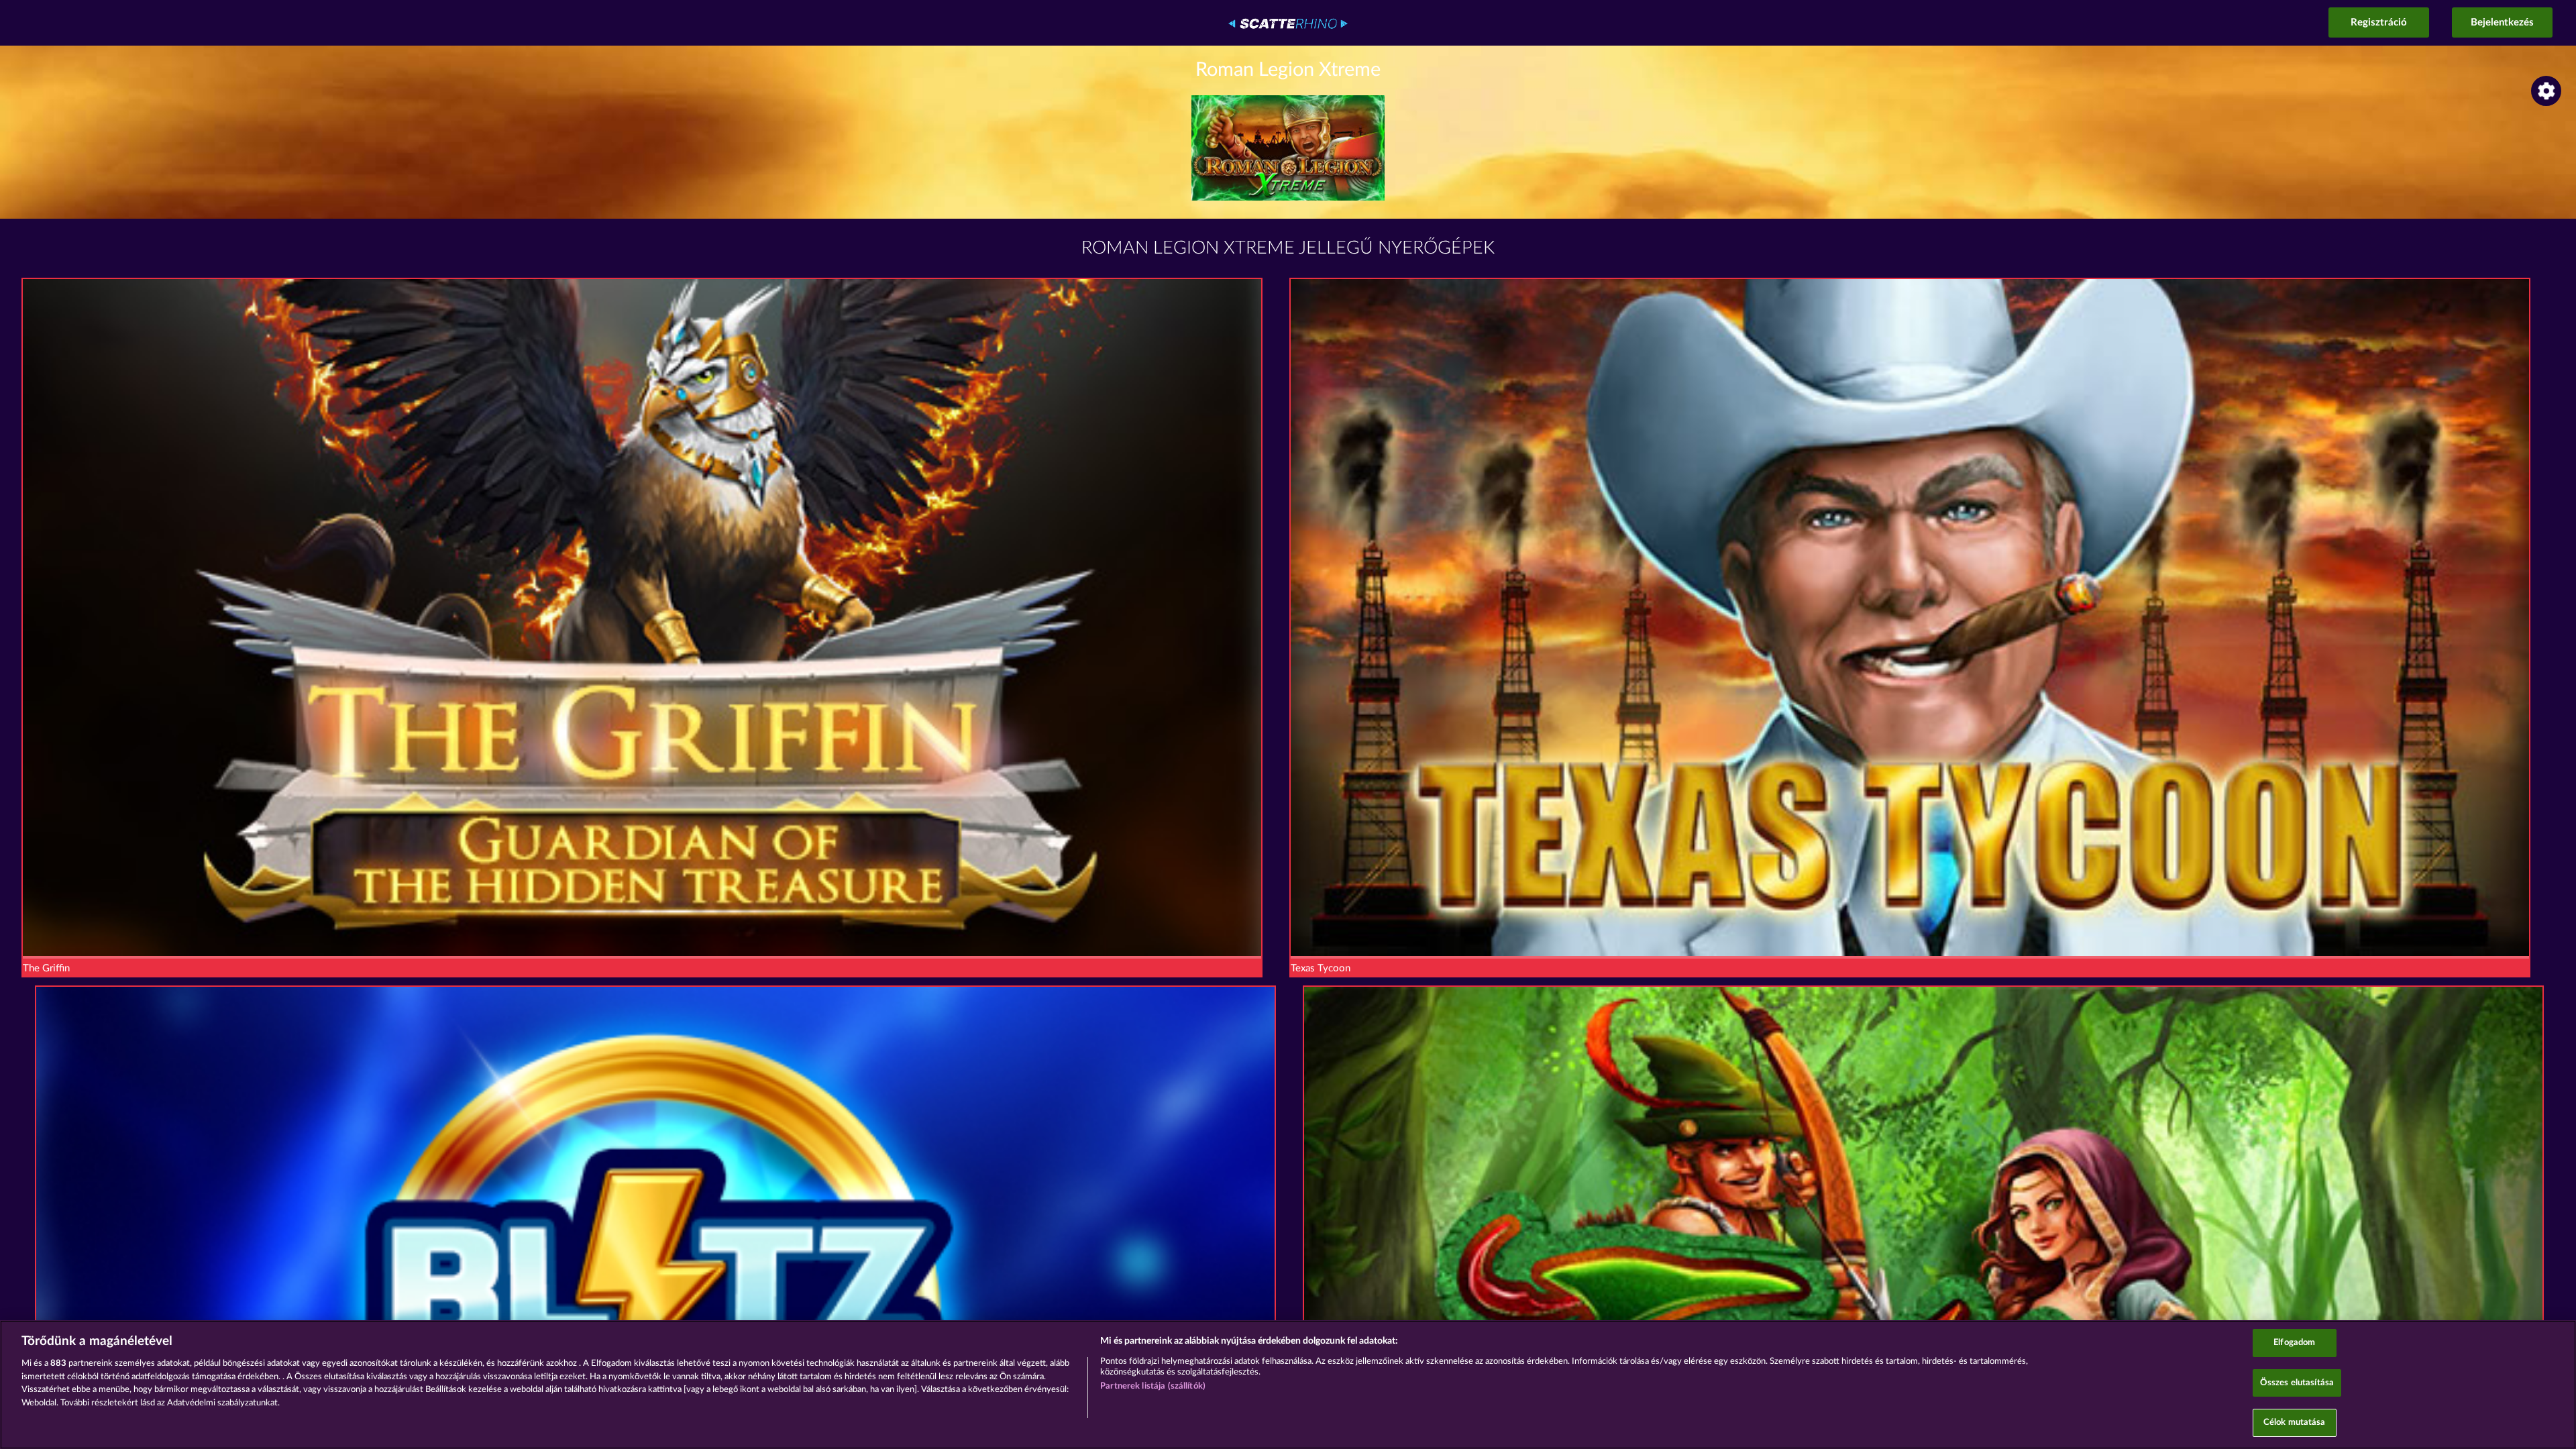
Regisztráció (2379, 22)
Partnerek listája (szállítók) (1153, 1386)
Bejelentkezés (2502, 22)
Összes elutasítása (2297, 1383)
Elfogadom (2294, 1343)
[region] (1288, 1385)
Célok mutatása (2295, 1423)
